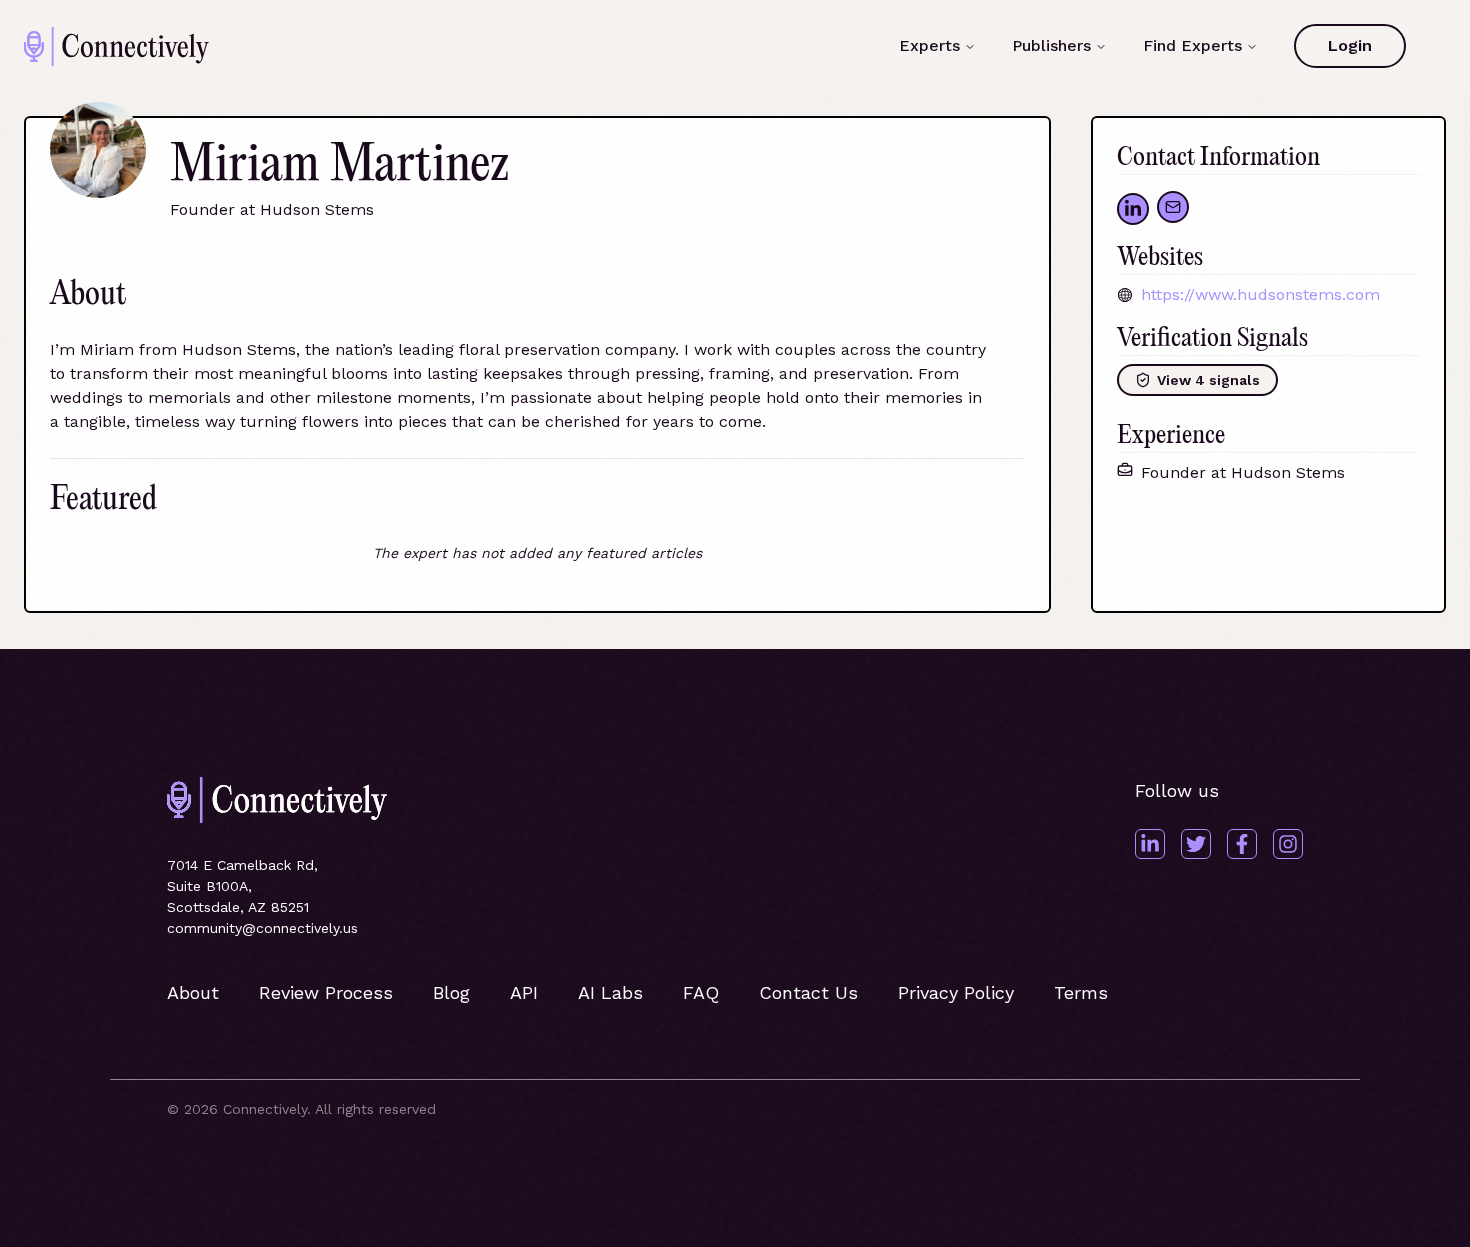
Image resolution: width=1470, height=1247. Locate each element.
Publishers (1051, 45)
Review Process (326, 992)
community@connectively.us (262, 928)
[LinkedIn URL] (1133, 209)
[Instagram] (1288, 844)
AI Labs (610, 992)
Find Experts (1192, 45)
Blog (451, 992)
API (524, 992)
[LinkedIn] (1150, 844)
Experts (929, 45)
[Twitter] (1196, 844)
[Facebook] (1242, 844)
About (193, 992)
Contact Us (808, 992)
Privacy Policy (956, 992)
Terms (1081, 992)
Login (1350, 45)
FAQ (701, 992)
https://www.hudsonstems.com (1260, 294)
